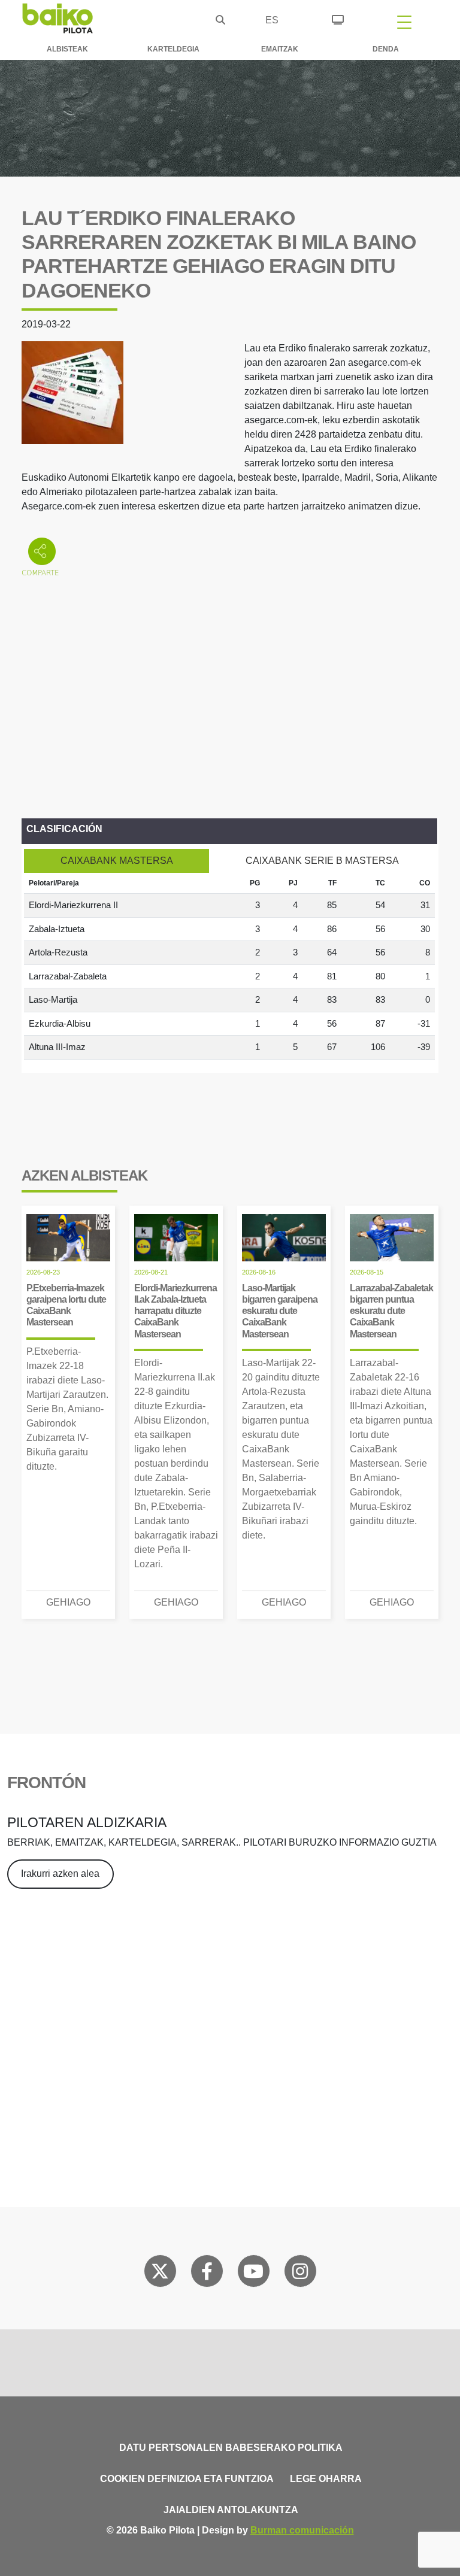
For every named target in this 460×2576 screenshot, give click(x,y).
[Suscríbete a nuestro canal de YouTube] (253, 2274)
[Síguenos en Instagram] (300, 2274)
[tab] (116, 861)
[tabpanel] (229, 966)
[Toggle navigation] (404, 22)
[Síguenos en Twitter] (160, 2274)
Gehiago (68, 1602)
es (272, 20)
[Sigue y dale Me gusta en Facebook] (207, 2274)
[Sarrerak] (338, 18)
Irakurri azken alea (60, 1873)
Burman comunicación (302, 2530)
